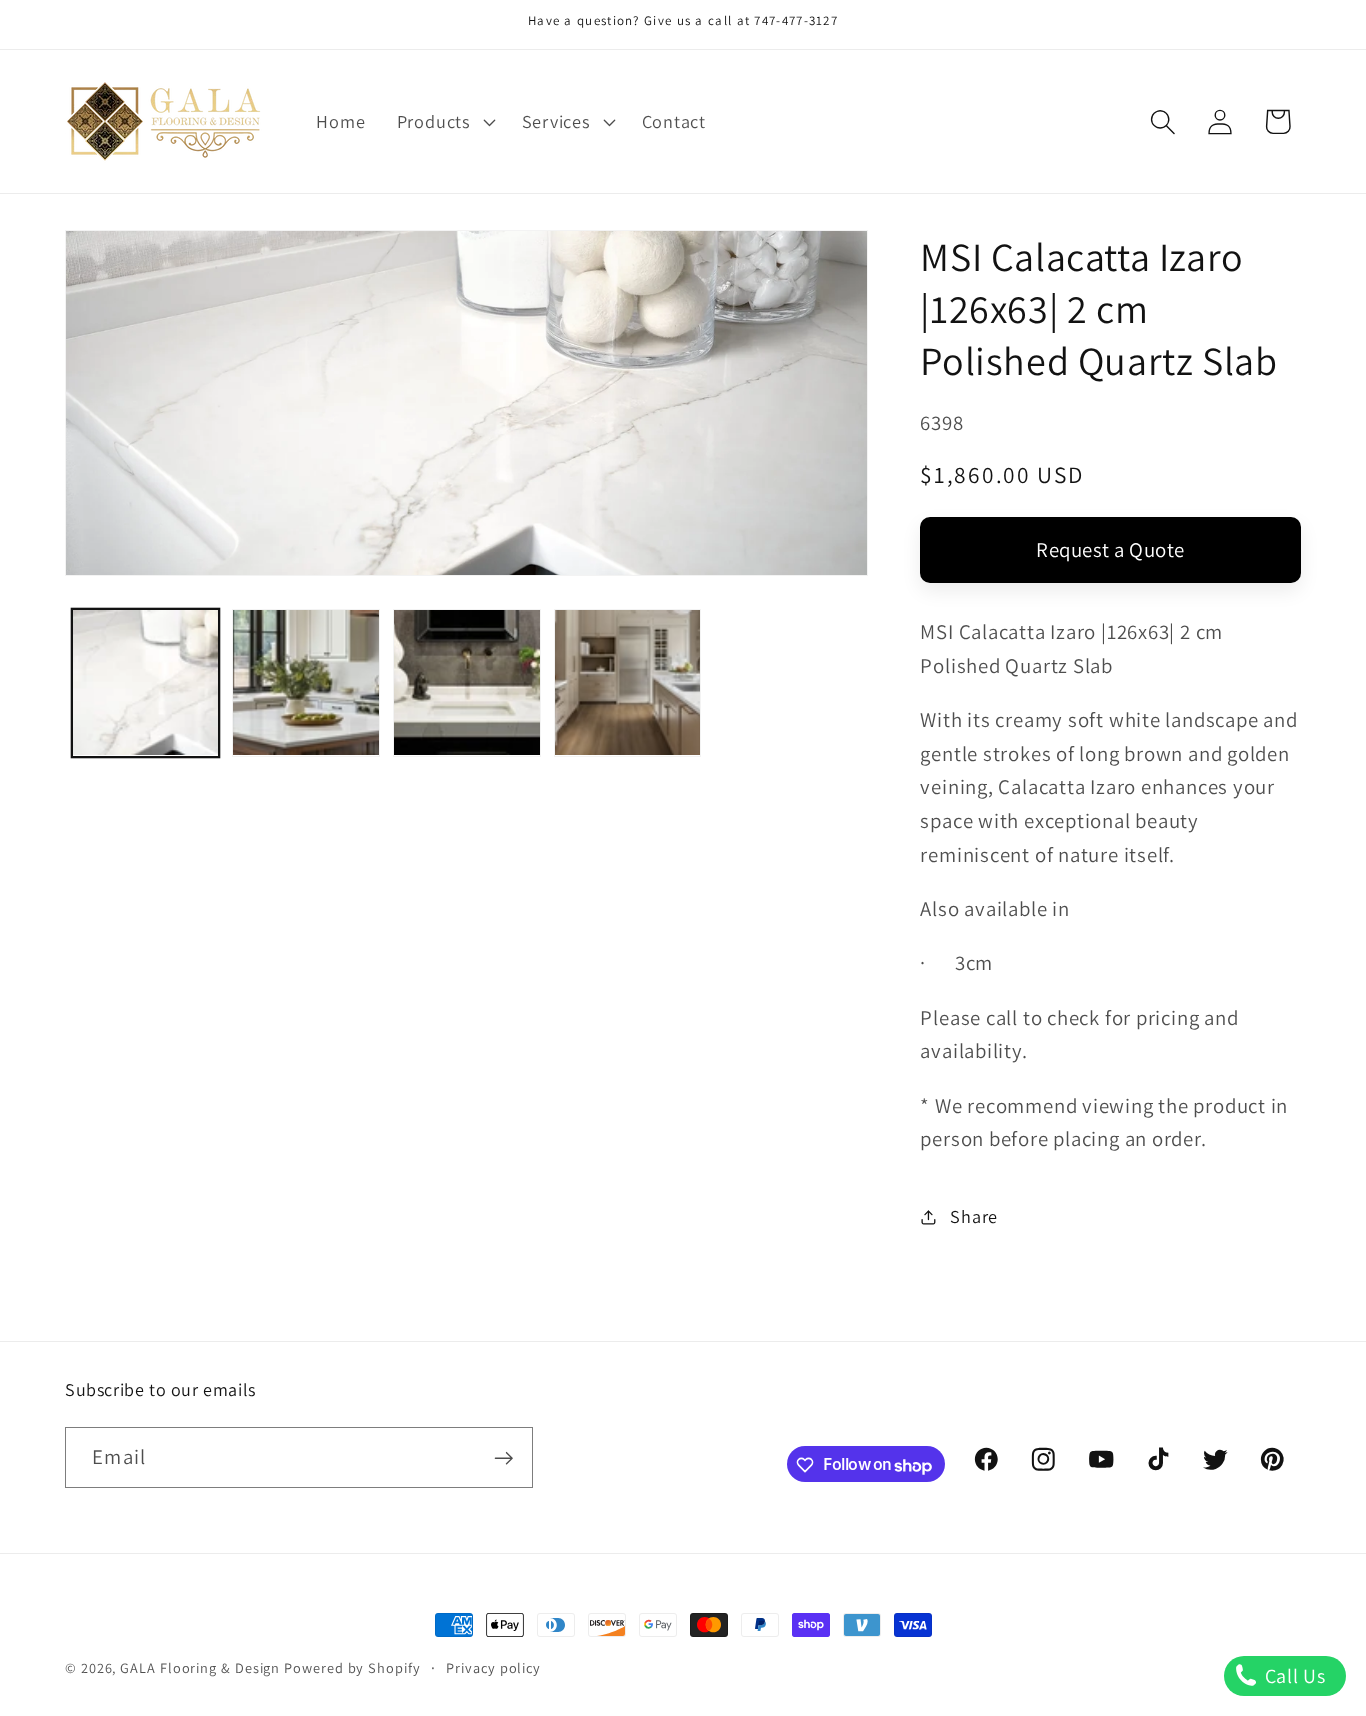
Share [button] (974, 1216)
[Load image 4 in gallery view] (628, 683)
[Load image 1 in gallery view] (146, 683)
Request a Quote (1110, 549)
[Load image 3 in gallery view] (467, 683)
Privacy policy (493, 1667)
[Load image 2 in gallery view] (306, 683)
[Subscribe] (503, 1458)
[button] (443, 122)
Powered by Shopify (352, 1667)
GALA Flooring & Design (200, 1667)
